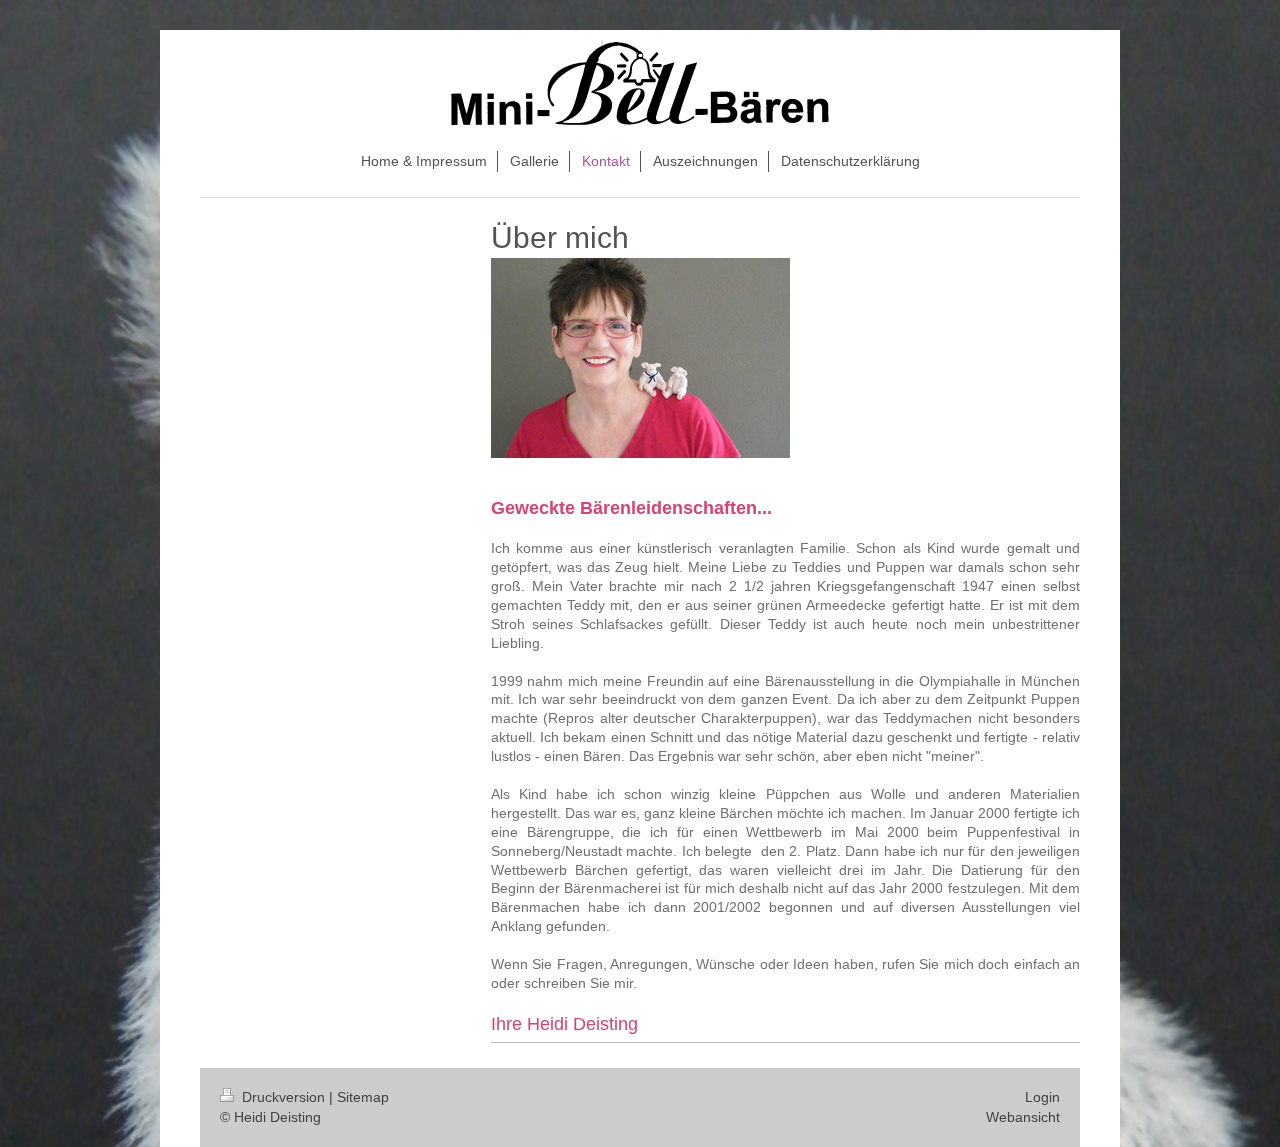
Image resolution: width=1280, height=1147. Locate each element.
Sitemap (363, 1097)
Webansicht (1023, 1117)
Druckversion (283, 1097)
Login (1042, 1097)
